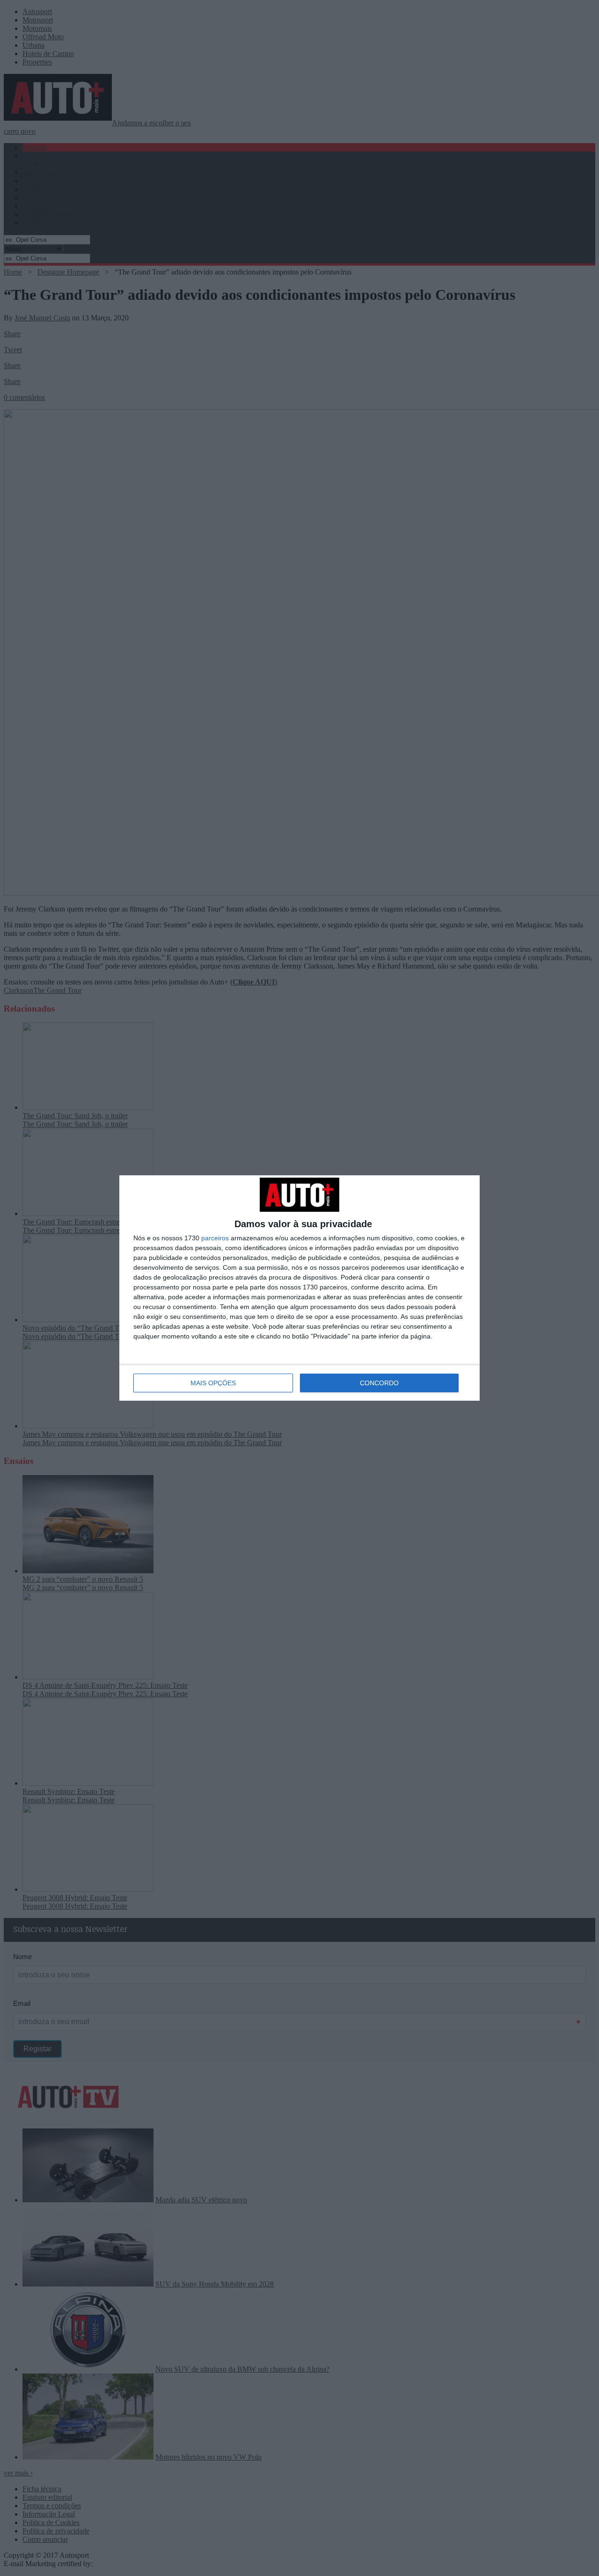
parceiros (215, 1238)
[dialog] (299, 1288)
